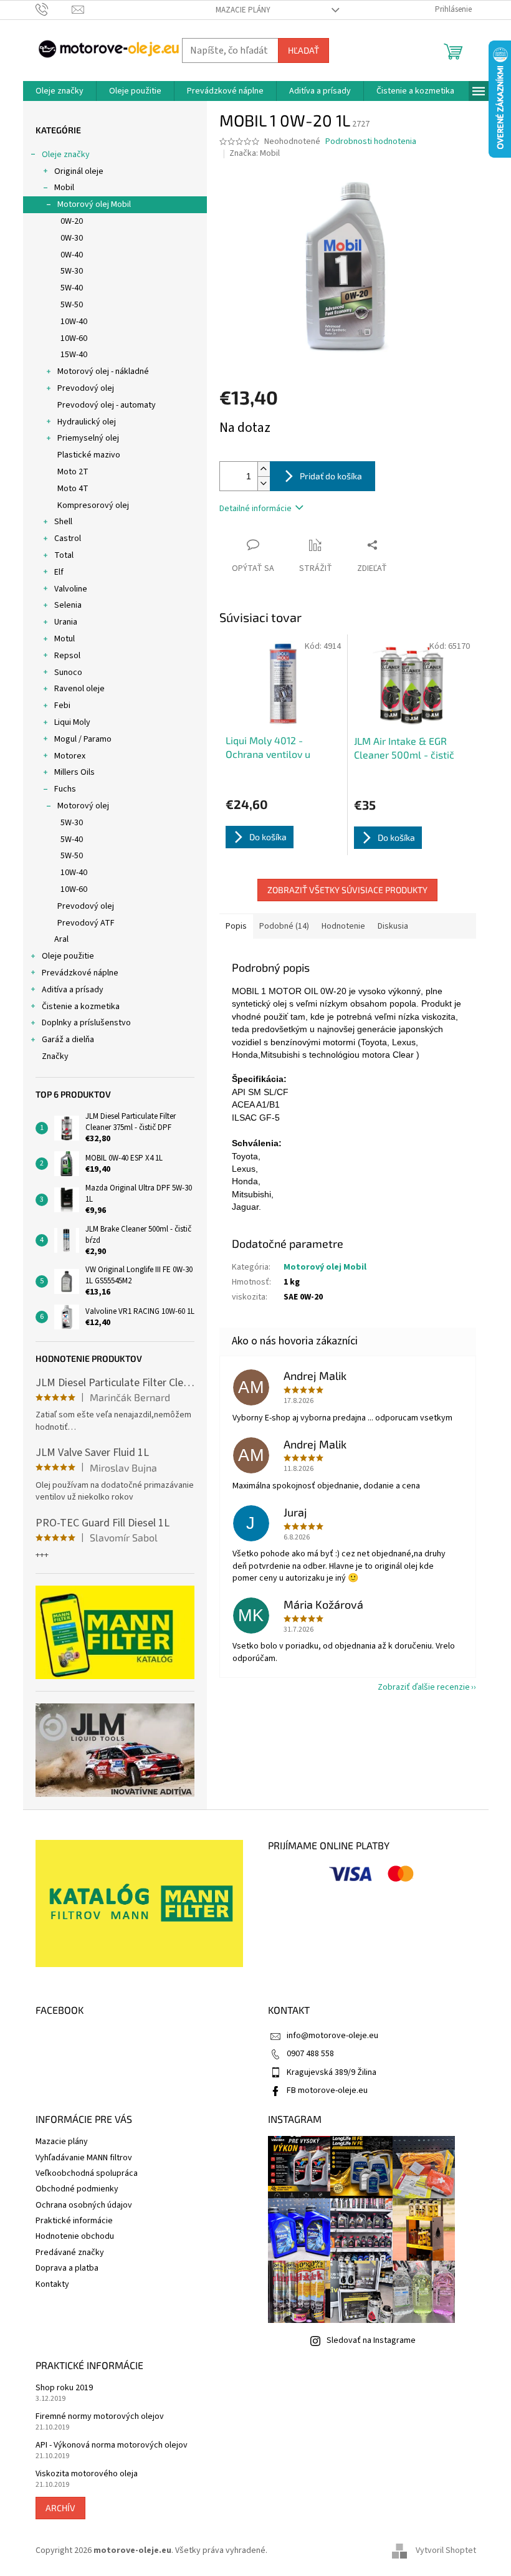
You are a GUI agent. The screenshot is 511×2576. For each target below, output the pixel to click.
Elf (59, 572)
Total (64, 555)
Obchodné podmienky (77, 2189)
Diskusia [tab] (393, 926)
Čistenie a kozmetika (81, 1007)
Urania (66, 622)
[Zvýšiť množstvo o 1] (264, 469)
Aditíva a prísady (73, 990)
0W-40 (72, 255)
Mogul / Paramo (83, 739)
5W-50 (72, 305)
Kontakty (52, 2284)
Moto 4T (73, 489)
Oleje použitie (68, 956)
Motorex (70, 756)
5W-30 (72, 271)
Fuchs (65, 789)
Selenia (68, 605)
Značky (55, 1056)
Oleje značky (66, 155)
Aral (61, 939)
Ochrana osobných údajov (84, 2205)
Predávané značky (70, 2253)
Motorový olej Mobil (94, 204)
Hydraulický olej (87, 422)
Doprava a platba (67, 2268)
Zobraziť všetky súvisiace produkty (347, 890)
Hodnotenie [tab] (343, 926)
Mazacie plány (243, 10)
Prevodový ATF (86, 923)
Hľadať (303, 50)
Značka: (255, 153)
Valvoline (71, 589)
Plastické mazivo (89, 455)
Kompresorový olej (93, 505)
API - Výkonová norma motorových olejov (112, 2445)
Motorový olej (83, 806)
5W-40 (72, 288)
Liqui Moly (72, 722)
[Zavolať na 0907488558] (54, 9)
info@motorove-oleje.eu (332, 2036)
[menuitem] (60, 91)
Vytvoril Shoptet (446, 2550)
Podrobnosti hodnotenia (371, 142)
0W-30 (72, 238)
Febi (62, 706)
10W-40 (74, 322)
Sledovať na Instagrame (371, 2340)
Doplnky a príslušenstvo (86, 1023)
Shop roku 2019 (64, 2388)
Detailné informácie (255, 509)
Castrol (68, 539)
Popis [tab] (236, 926)
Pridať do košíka (331, 476)
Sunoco (68, 673)
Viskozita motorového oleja (87, 2474)
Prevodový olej (86, 388)
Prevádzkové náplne (80, 973)
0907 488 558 (310, 2054)
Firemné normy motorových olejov (100, 2417)
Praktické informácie (74, 2221)
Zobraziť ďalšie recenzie (424, 1687)
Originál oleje (79, 171)
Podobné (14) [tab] (284, 926)
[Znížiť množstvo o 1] (264, 483)
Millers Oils (74, 772)
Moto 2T (73, 472)
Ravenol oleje (79, 689)
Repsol (67, 656)
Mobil (64, 188)
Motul (64, 639)
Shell (63, 522)
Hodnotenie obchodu (75, 2236)
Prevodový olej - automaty (107, 405)
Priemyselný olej (88, 438)
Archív (60, 2508)
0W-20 (72, 221)
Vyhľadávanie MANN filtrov (84, 2158)
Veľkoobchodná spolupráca (87, 2173)
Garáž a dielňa (68, 1040)
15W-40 (74, 355)
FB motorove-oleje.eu (327, 2090)
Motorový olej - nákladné (103, 371)
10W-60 (74, 338)
